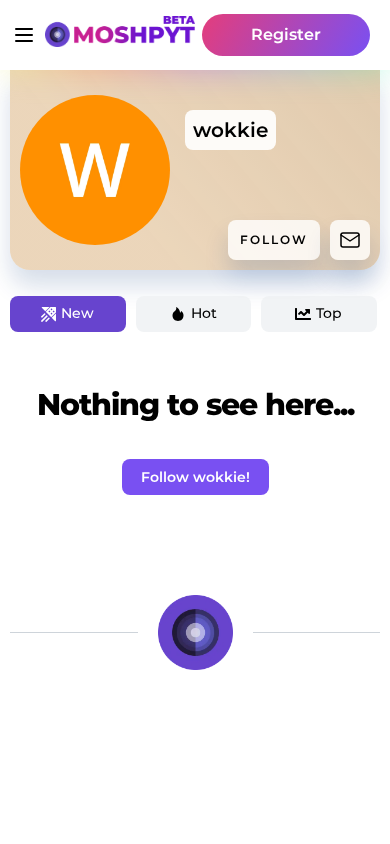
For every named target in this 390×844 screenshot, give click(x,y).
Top (329, 313)
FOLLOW (274, 239)
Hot (204, 313)
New (77, 313)
